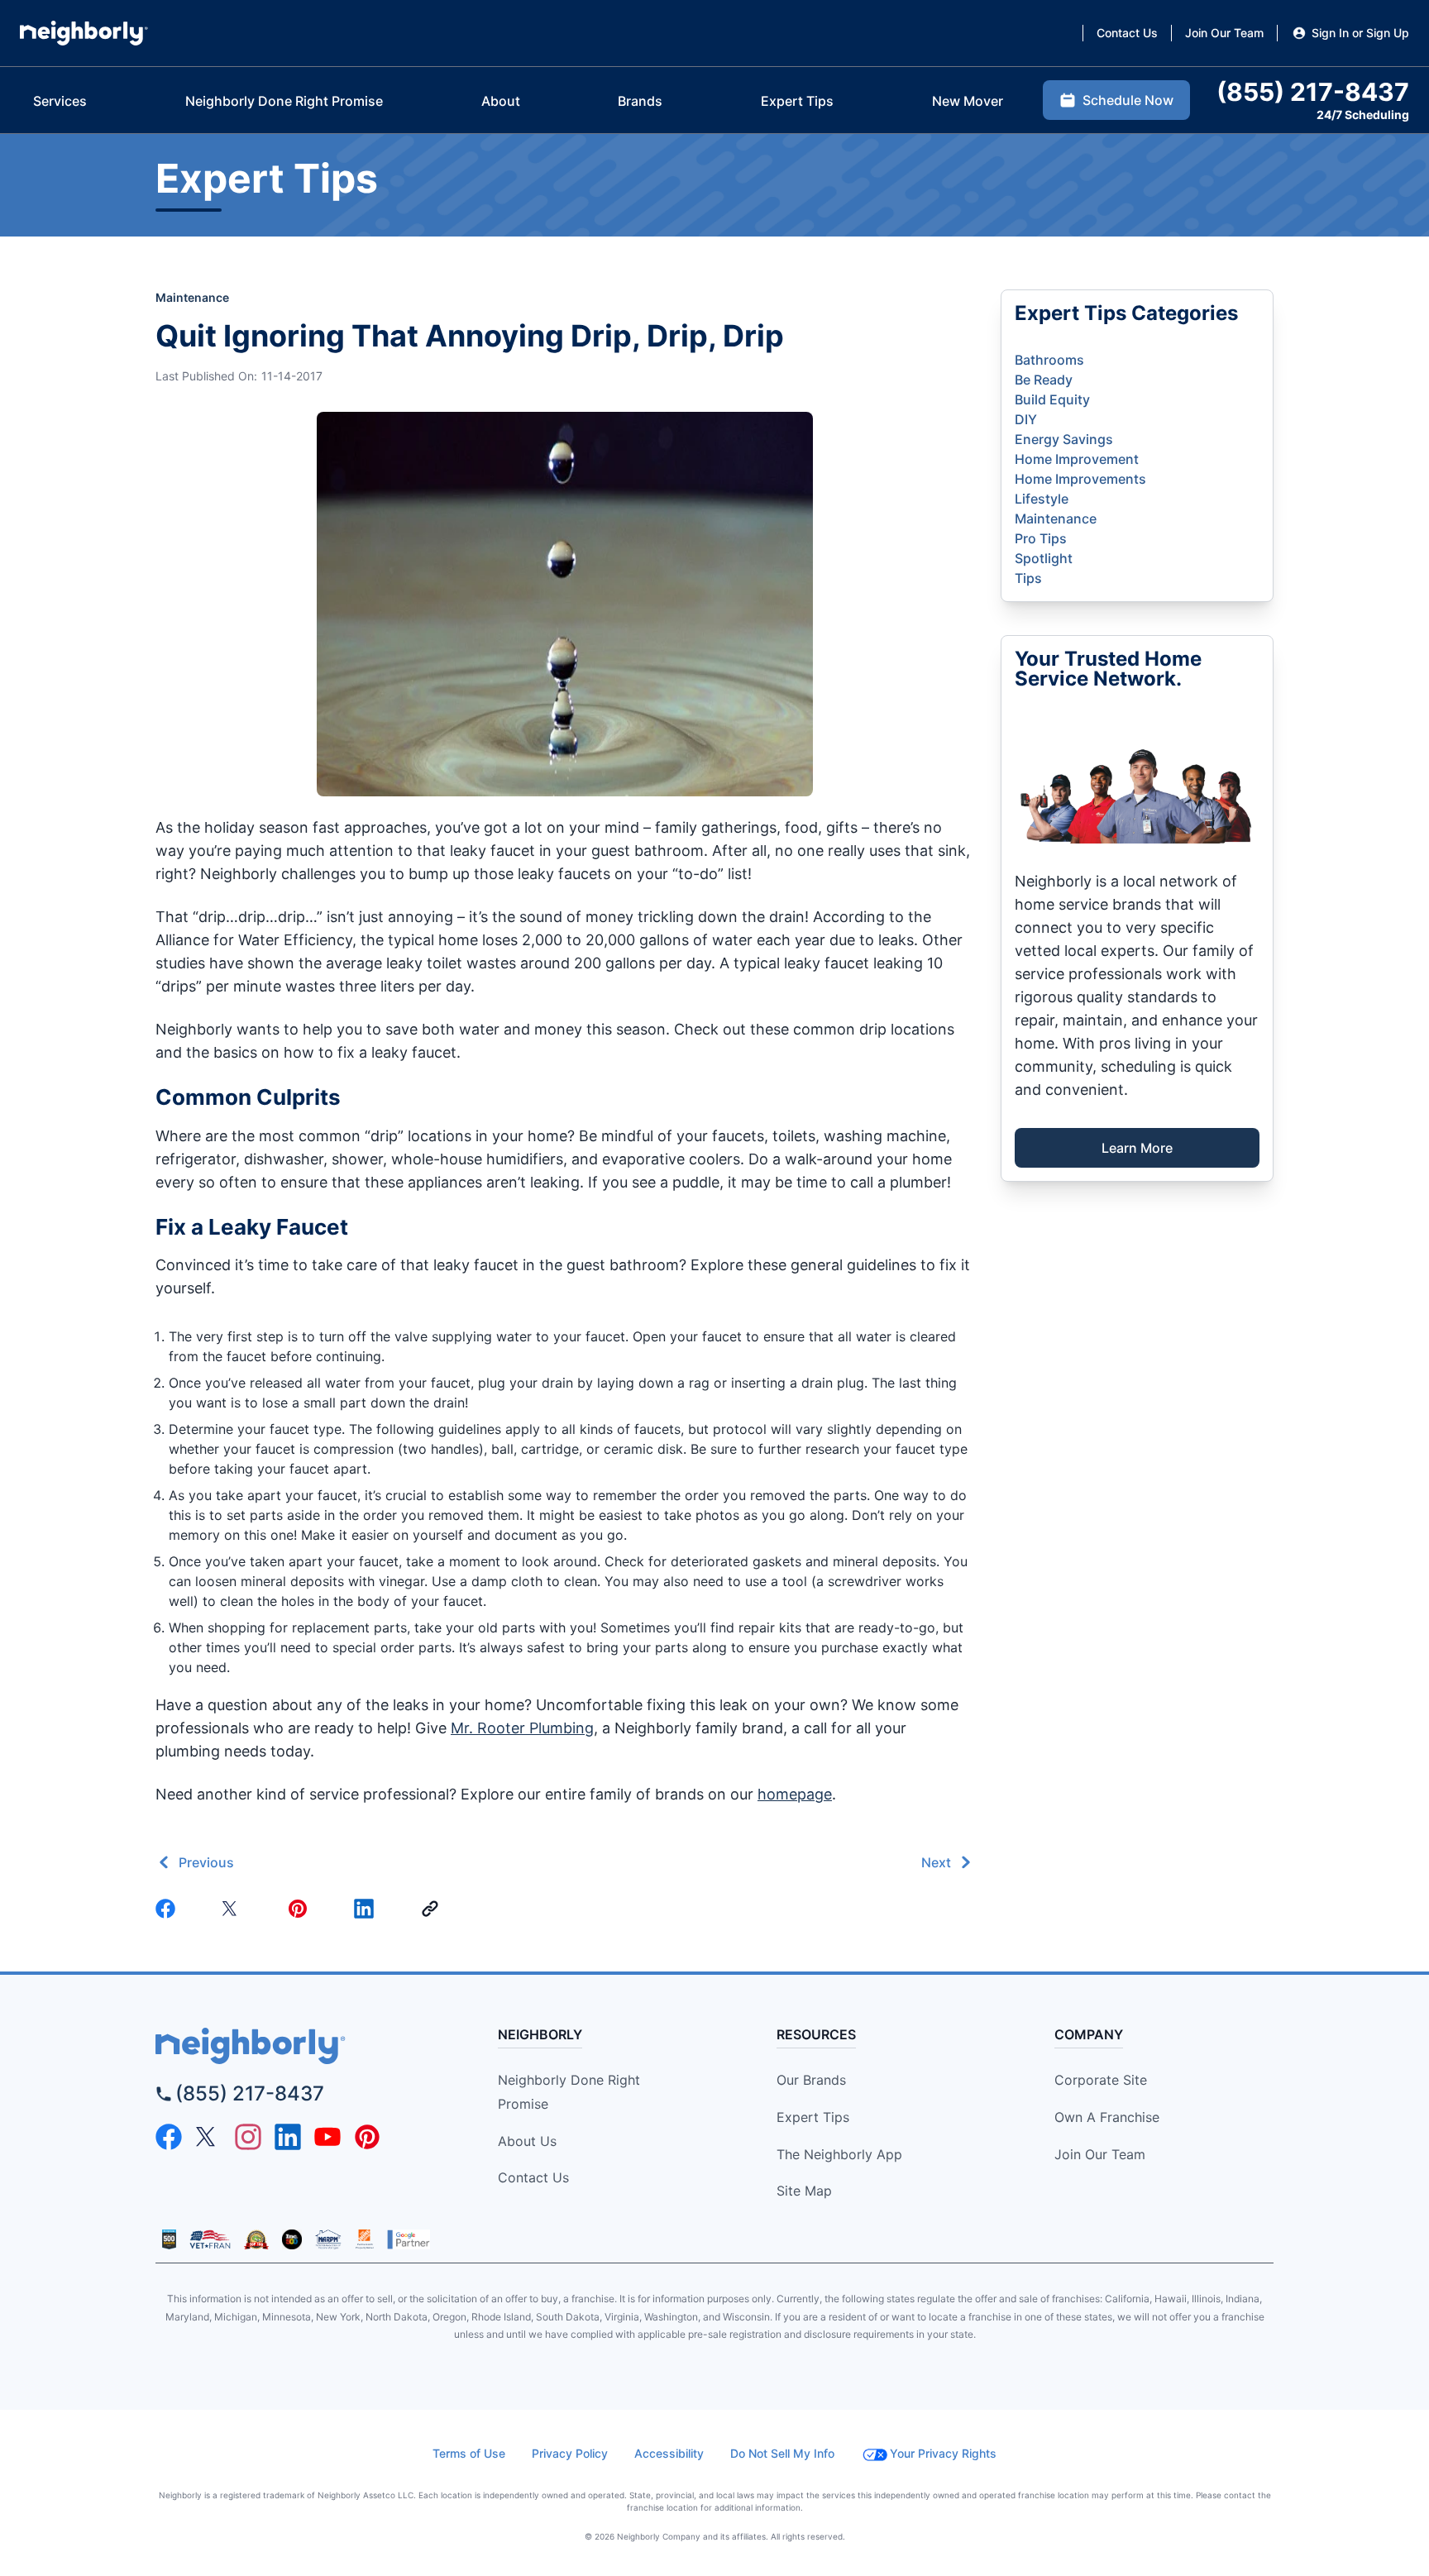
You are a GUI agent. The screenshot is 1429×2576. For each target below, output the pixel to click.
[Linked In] (367, 1909)
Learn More (1137, 1148)
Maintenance (192, 297)
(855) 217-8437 (250, 2093)
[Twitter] (235, 1909)
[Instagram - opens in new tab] (248, 2137)
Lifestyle (1042, 499)
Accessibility (669, 2453)
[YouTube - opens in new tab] (327, 2137)
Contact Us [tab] (1127, 33)
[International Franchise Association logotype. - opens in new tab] (169, 2239)
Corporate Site (1101, 2080)
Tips (1028, 578)
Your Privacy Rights (943, 2453)
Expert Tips (813, 2117)
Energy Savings (1064, 439)
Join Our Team (1100, 2154)
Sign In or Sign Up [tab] (1360, 33)
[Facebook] (169, 1909)
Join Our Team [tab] (1224, 33)
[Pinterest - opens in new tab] (367, 2137)
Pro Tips (1041, 538)
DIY (1026, 419)
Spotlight (1044, 558)
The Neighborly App (839, 2154)
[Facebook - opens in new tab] (169, 2137)
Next (936, 1862)
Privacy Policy (570, 2453)
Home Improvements (1080, 479)
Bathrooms (1049, 360)
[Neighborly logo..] (84, 33)
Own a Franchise (1107, 2117)
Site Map (804, 2191)
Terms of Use (469, 2453)
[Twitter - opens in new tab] (208, 2137)
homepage (795, 1794)
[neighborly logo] (297, 2046)
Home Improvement (1077, 459)
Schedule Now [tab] (1128, 100)
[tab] (60, 101)
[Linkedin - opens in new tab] (288, 2137)
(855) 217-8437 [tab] (1313, 92)
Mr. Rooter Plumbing (522, 1728)
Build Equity (1052, 399)
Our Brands (811, 2080)
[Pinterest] (301, 1909)
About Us (527, 2141)
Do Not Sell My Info (782, 2453)
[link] (433, 1909)
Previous (206, 1862)
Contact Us (533, 2177)
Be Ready (1044, 380)
